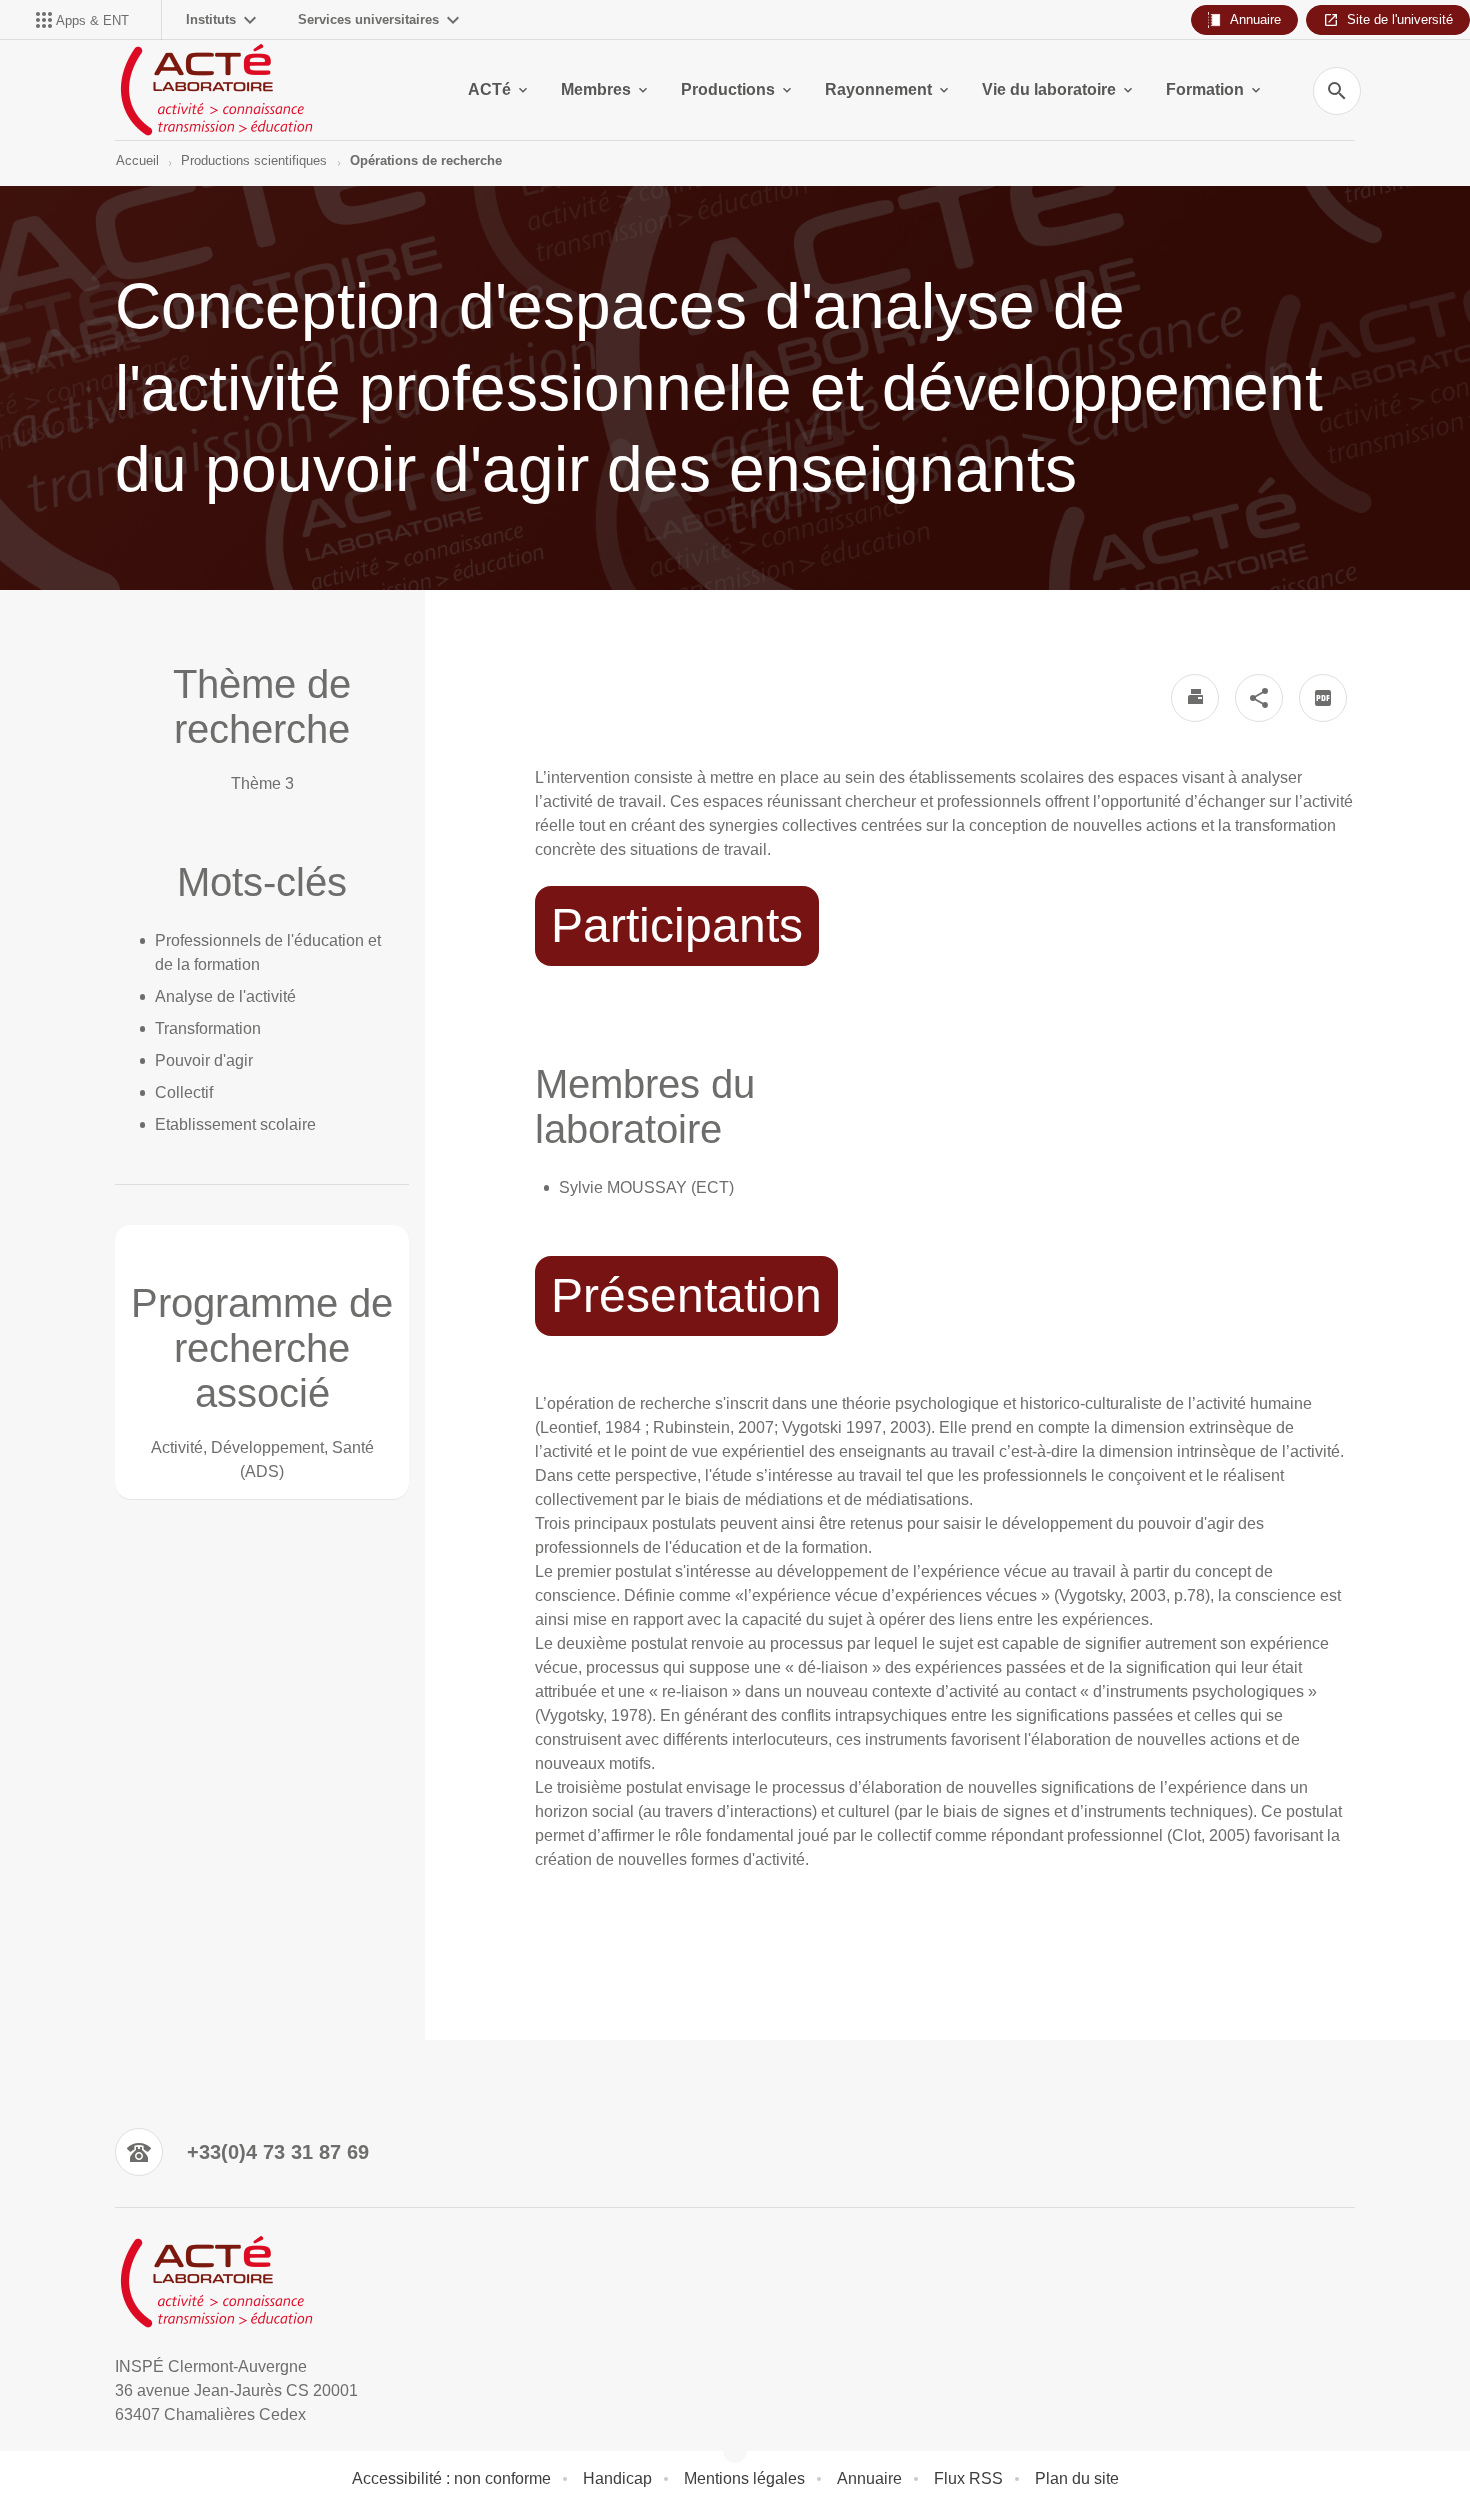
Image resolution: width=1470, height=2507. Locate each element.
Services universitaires (368, 19)
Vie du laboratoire (1049, 89)
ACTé (489, 89)
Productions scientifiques (254, 160)
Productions (728, 89)
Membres (596, 89)
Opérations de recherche (426, 160)
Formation (1205, 89)
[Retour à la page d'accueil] (215, 90)
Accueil (137, 160)
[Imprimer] (1195, 698)
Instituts (211, 19)
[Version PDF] (1323, 698)
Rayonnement (878, 89)
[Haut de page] (102, 2447)
